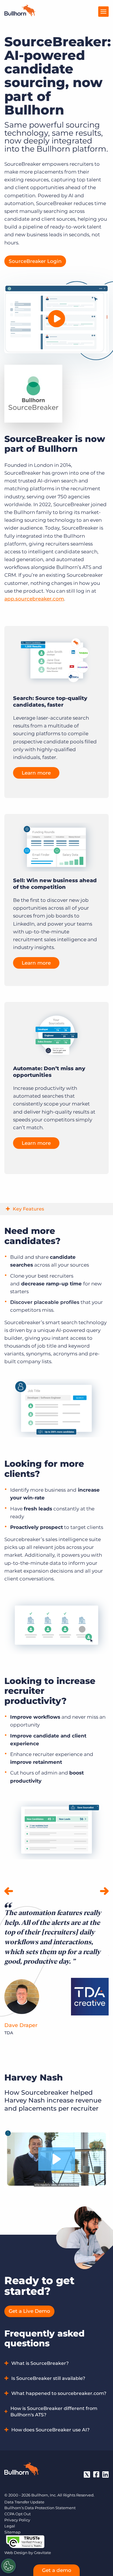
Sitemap (12, 2532)
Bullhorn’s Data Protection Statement (40, 2508)
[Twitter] (87, 2474)
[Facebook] (96, 2474)
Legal (10, 2526)
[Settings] (8, 2566)
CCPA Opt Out (18, 2514)
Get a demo (57, 2570)
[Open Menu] (103, 12)
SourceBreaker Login (35, 261)
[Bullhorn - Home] (22, 2470)
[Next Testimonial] (104, 1892)
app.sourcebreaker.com (34, 599)
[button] (57, 2159)
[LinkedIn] (105, 2474)
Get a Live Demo (29, 2311)
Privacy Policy (17, 2520)
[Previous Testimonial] (9, 1892)
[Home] (20, 14)
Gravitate (42, 2553)
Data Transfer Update (24, 2502)
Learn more (36, 773)
